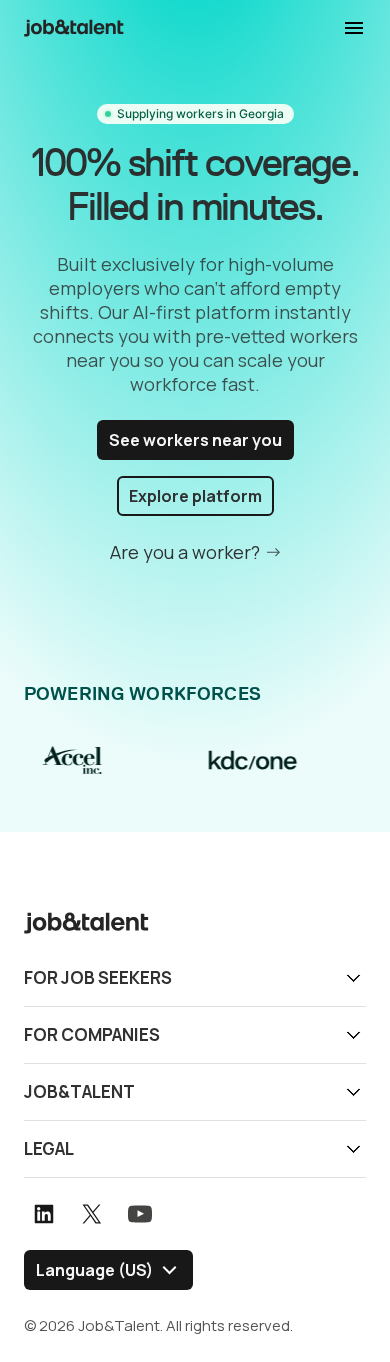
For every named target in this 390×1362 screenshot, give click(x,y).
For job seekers (98, 977)
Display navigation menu (354, 28)
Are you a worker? (185, 552)
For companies (92, 1034)
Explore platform (195, 496)
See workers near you (195, 440)
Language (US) (94, 1270)
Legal (49, 1148)
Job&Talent (79, 1091)
